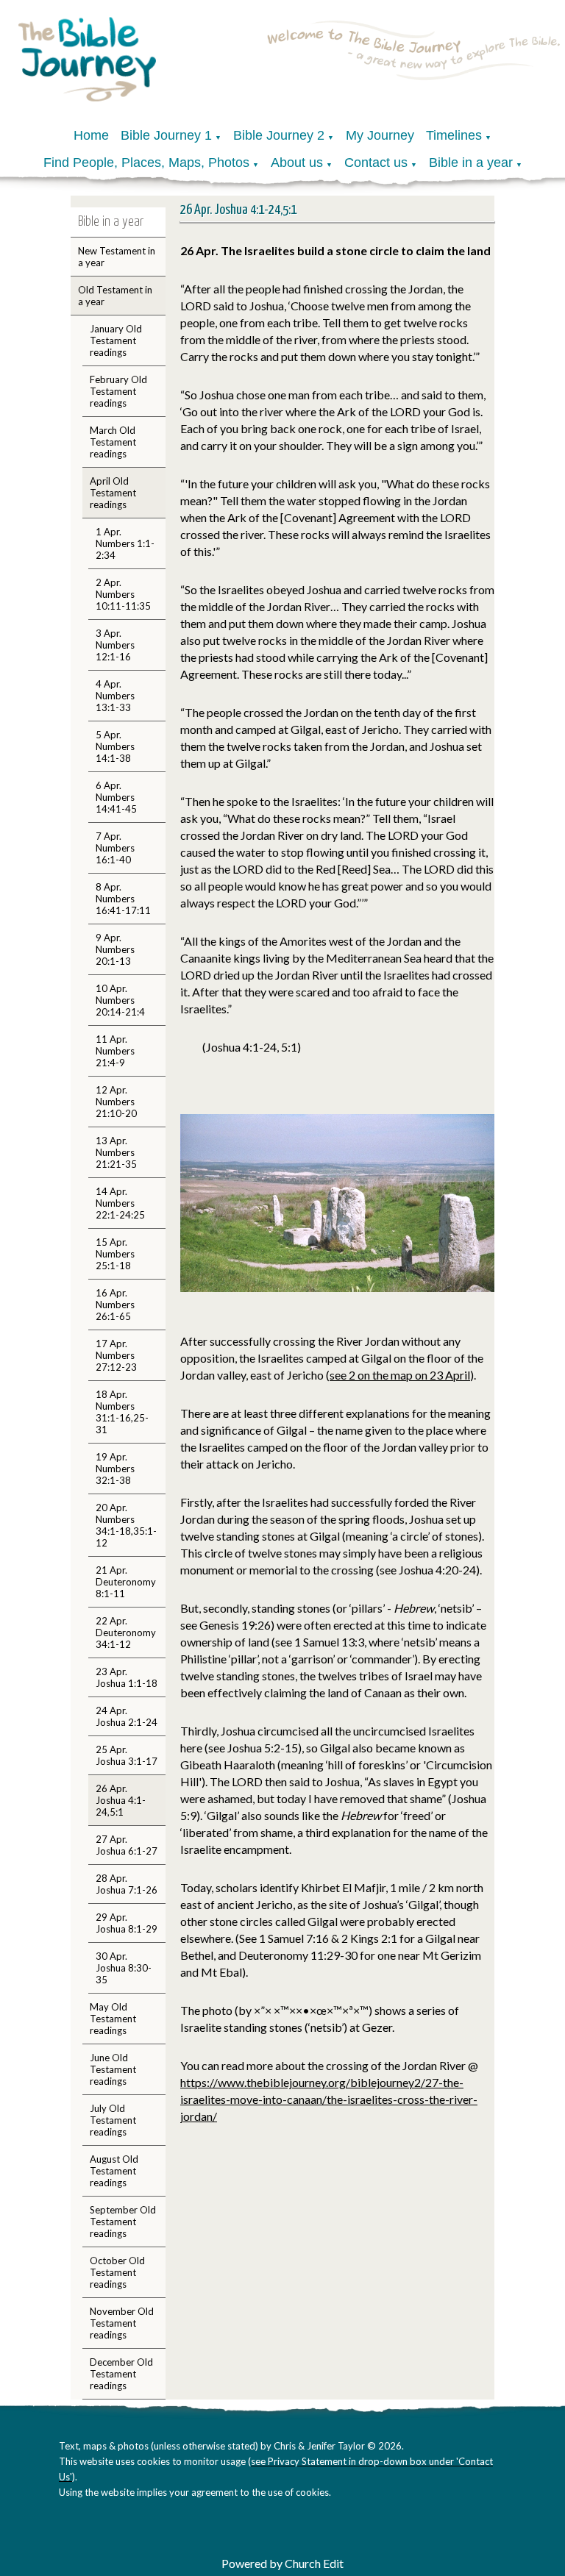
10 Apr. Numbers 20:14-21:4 (120, 1000)
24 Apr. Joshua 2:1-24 (127, 1716)
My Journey (380, 135)
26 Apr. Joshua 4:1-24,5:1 (121, 1800)
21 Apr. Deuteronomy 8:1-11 (126, 1582)
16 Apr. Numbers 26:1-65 (115, 1305)
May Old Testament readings (113, 2019)
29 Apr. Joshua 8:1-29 (127, 1923)
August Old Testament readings (114, 2171)
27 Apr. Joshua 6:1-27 (127, 1845)
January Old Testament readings (116, 340)
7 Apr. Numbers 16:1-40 (115, 848)
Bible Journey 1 (166, 135)
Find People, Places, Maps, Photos (146, 163)
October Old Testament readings (117, 2272)
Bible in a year (471, 163)
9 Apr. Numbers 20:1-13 (115, 949)
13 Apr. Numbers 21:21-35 (116, 1152)
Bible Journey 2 (279, 135)
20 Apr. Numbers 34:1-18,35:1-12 (126, 1525)
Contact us (376, 163)
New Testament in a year (117, 257)
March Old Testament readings (113, 442)
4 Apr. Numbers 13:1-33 (115, 696)
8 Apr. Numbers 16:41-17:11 (123, 899)
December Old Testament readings (121, 2374)
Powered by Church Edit (282, 2563)
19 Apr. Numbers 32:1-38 (115, 1469)
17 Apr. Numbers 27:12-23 (116, 1355)
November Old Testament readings (122, 2323)
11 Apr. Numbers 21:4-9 (115, 1051)
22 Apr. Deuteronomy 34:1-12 (126, 1633)
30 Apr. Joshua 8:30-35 (124, 1968)
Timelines (454, 135)
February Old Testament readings (118, 391)
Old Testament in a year (115, 296)
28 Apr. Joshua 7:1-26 (127, 1884)
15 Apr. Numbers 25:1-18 (115, 1254)
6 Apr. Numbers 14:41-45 (116, 797)
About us (297, 163)
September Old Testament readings (123, 2222)
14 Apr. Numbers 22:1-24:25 (120, 1203)
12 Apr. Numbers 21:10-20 (116, 1102)
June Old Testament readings (113, 2069)
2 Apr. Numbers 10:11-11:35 (123, 594)
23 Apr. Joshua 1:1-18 (127, 1677)
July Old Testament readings (113, 2120)
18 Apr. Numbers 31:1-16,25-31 (122, 1412)
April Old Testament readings (113, 493)
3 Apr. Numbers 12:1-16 (115, 645)
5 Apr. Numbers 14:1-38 (115, 746)
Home (91, 135)
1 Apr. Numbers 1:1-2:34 (125, 543)
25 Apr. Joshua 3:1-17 (127, 1755)
